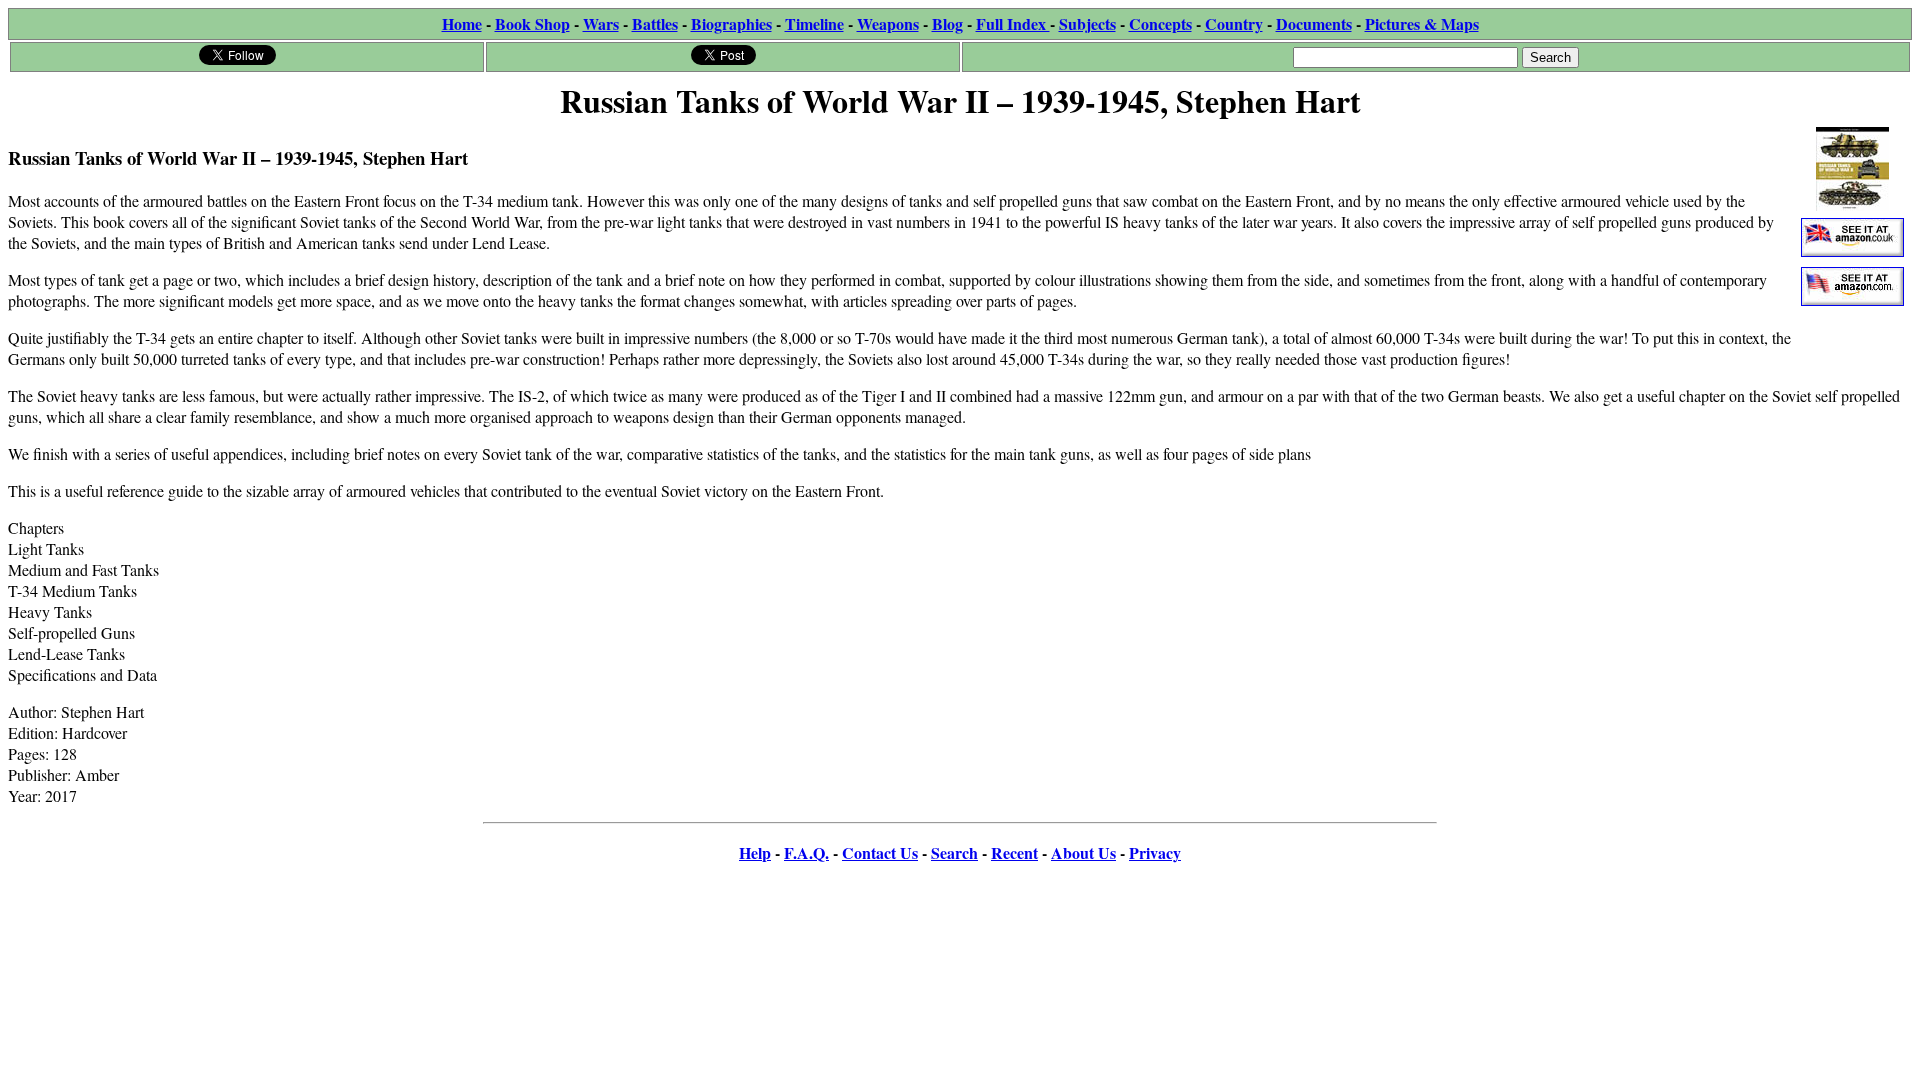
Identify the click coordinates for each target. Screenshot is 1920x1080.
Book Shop (532, 23)
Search (954, 852)
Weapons (888, 23)
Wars (601, 23)
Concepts (1160, 23)
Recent (1014, 852)
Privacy (1155, 852)
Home (462, 23)
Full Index (1013, 23)
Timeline (814, 23)
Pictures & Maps (1422, 23)
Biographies (731, 23)
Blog (947, 23)
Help (755, 852)
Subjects (1087, 23)
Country (1234, 23)
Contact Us (880, 852)
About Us (1083, 852)
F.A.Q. (806, 852)
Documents (1314, 23)
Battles (655, 23)
